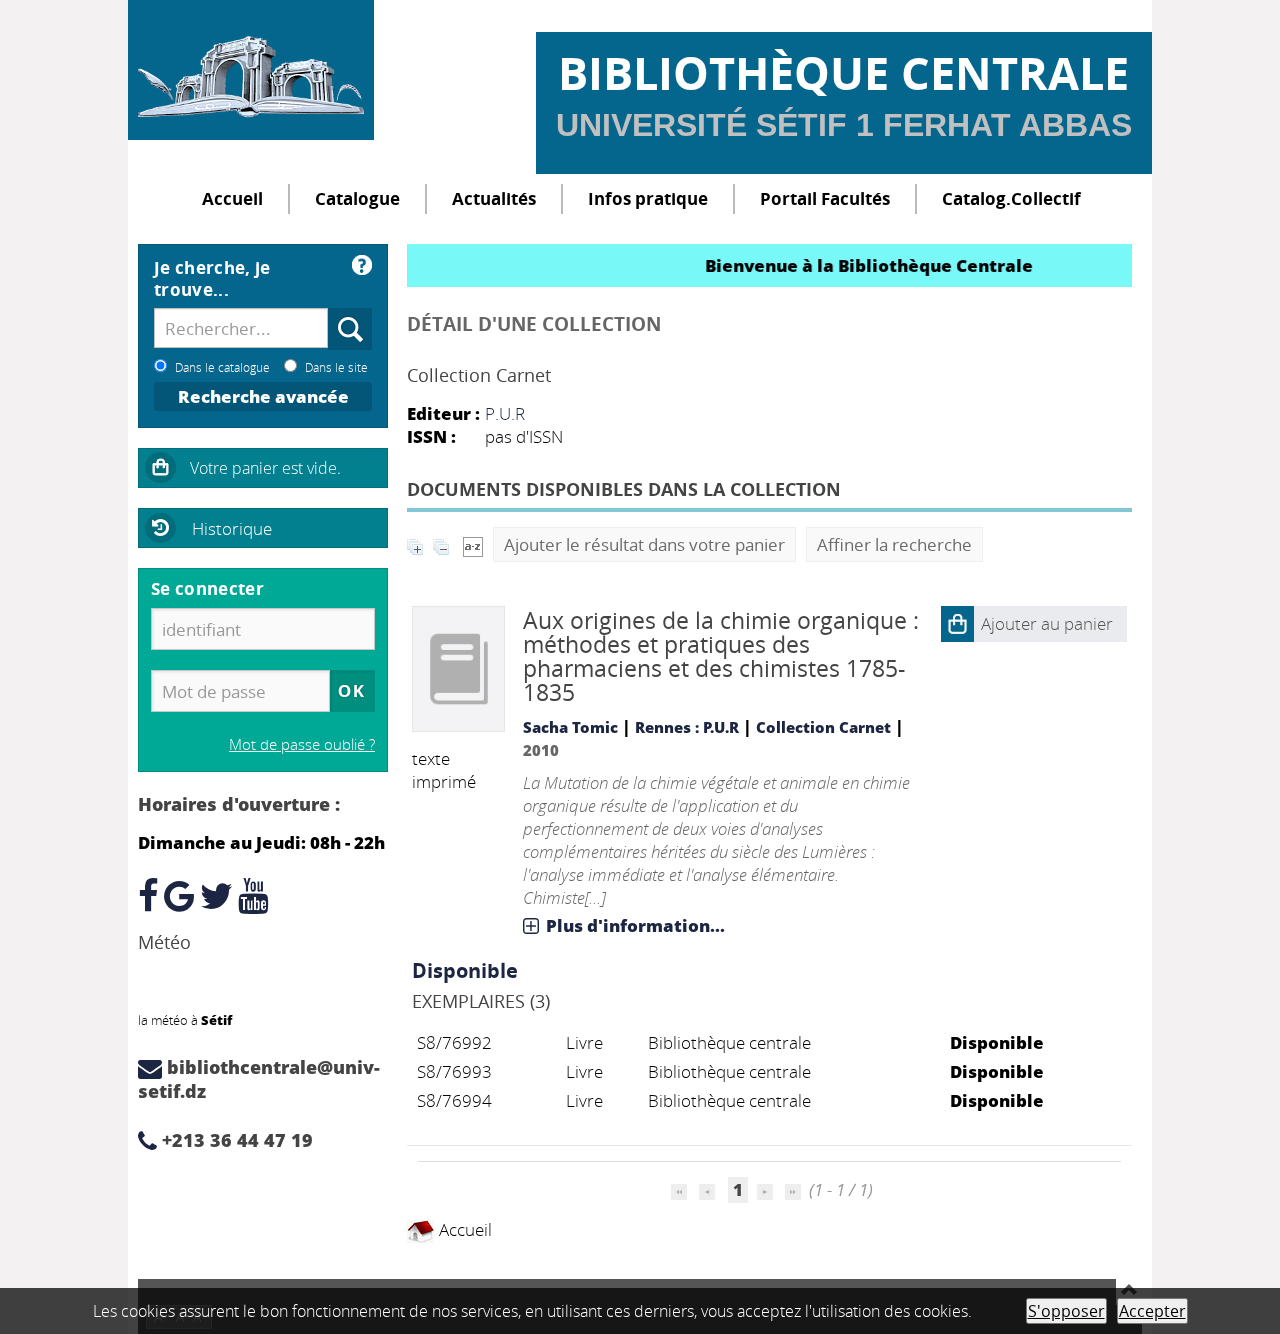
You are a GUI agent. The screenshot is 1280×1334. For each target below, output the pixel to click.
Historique (232, 528)
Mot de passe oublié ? (302, 744)
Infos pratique (648, 198)
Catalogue (357, 198)
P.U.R (505, 413)
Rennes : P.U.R (687, 727)
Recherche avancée (263, 396)
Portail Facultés (825, 198)
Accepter (1152, 1311)
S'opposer (1066, 1311)
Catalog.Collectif (1011, 198)
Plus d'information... (635, 925)
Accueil (232, 198)
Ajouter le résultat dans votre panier (644, 544)
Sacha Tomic (570, 727)
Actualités (494, 198)
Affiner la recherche (894, 544)
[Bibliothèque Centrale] (251, 70)
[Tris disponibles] (473, 544)
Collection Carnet (823, 727)
